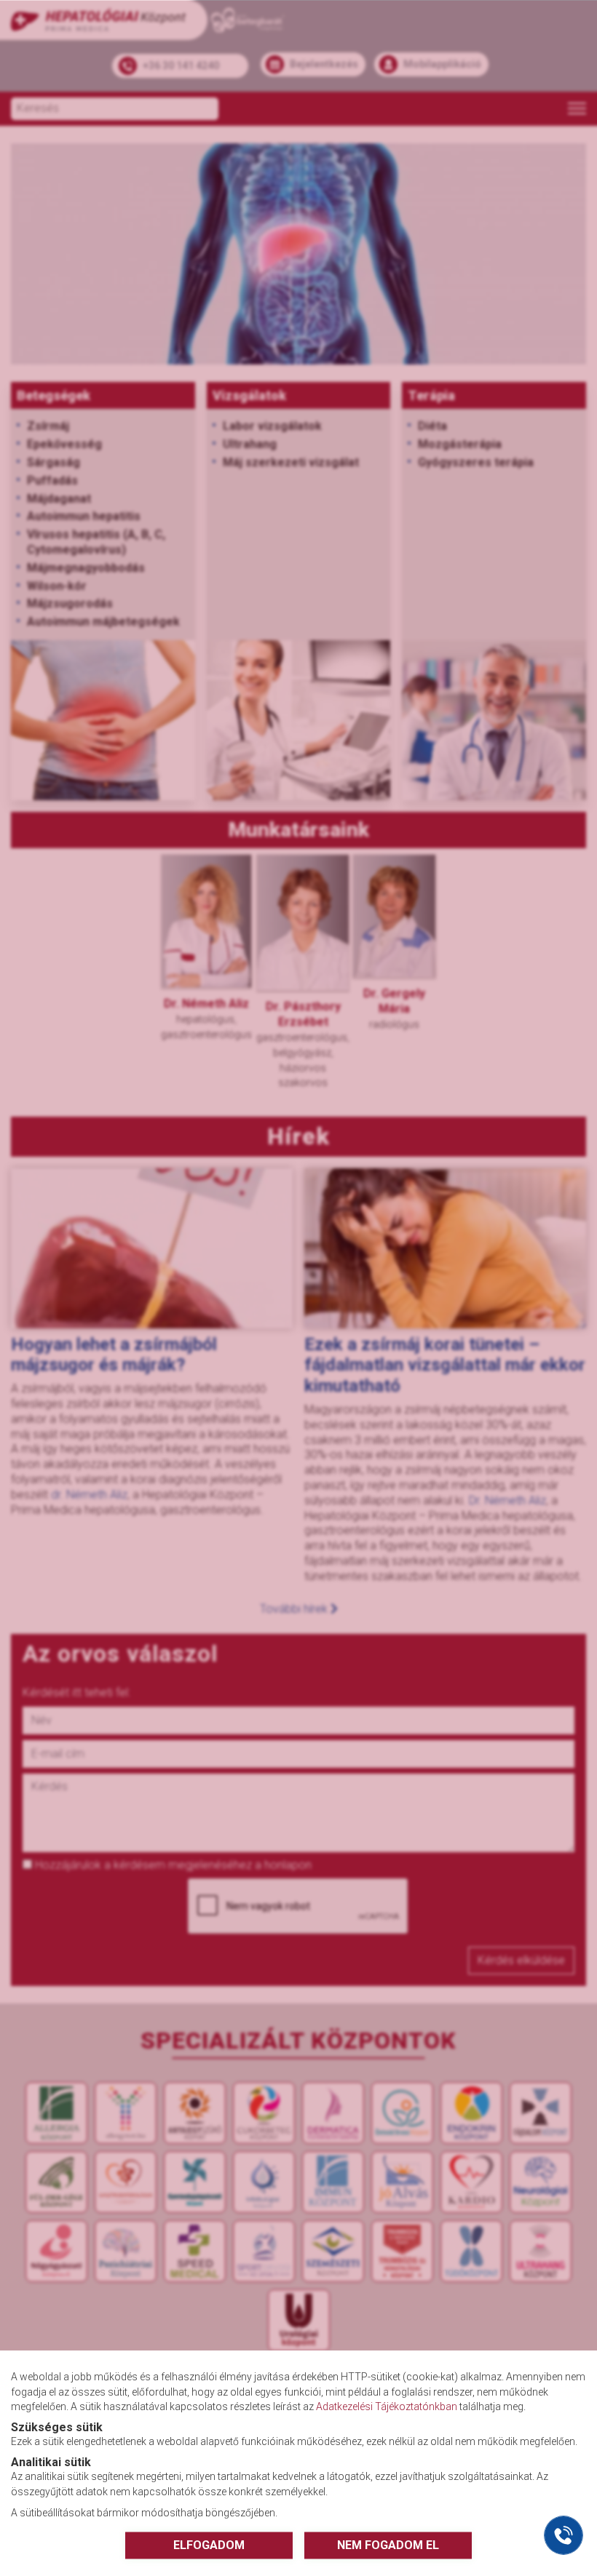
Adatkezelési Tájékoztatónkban (387, 2406)
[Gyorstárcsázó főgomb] (564, 2535)
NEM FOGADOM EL (388, 2544)
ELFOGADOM (209, 2544)
